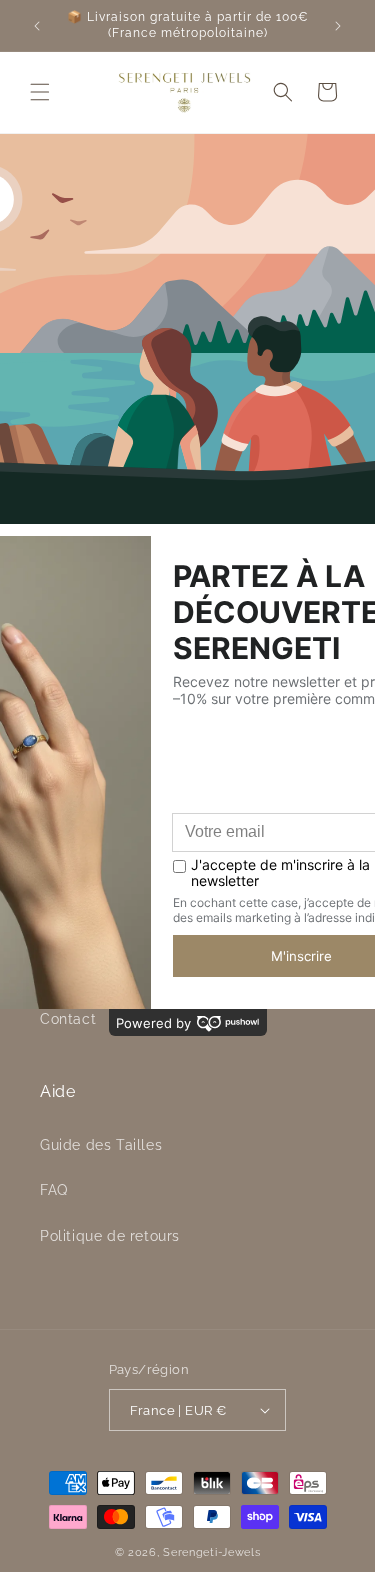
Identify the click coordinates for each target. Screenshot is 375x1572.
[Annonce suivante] (338, 26)
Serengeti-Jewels (211, 1552)
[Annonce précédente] (37, 26)
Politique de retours (110, 1236)
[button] (40, 92)
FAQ (54, 1190)
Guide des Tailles (101, 1145)
